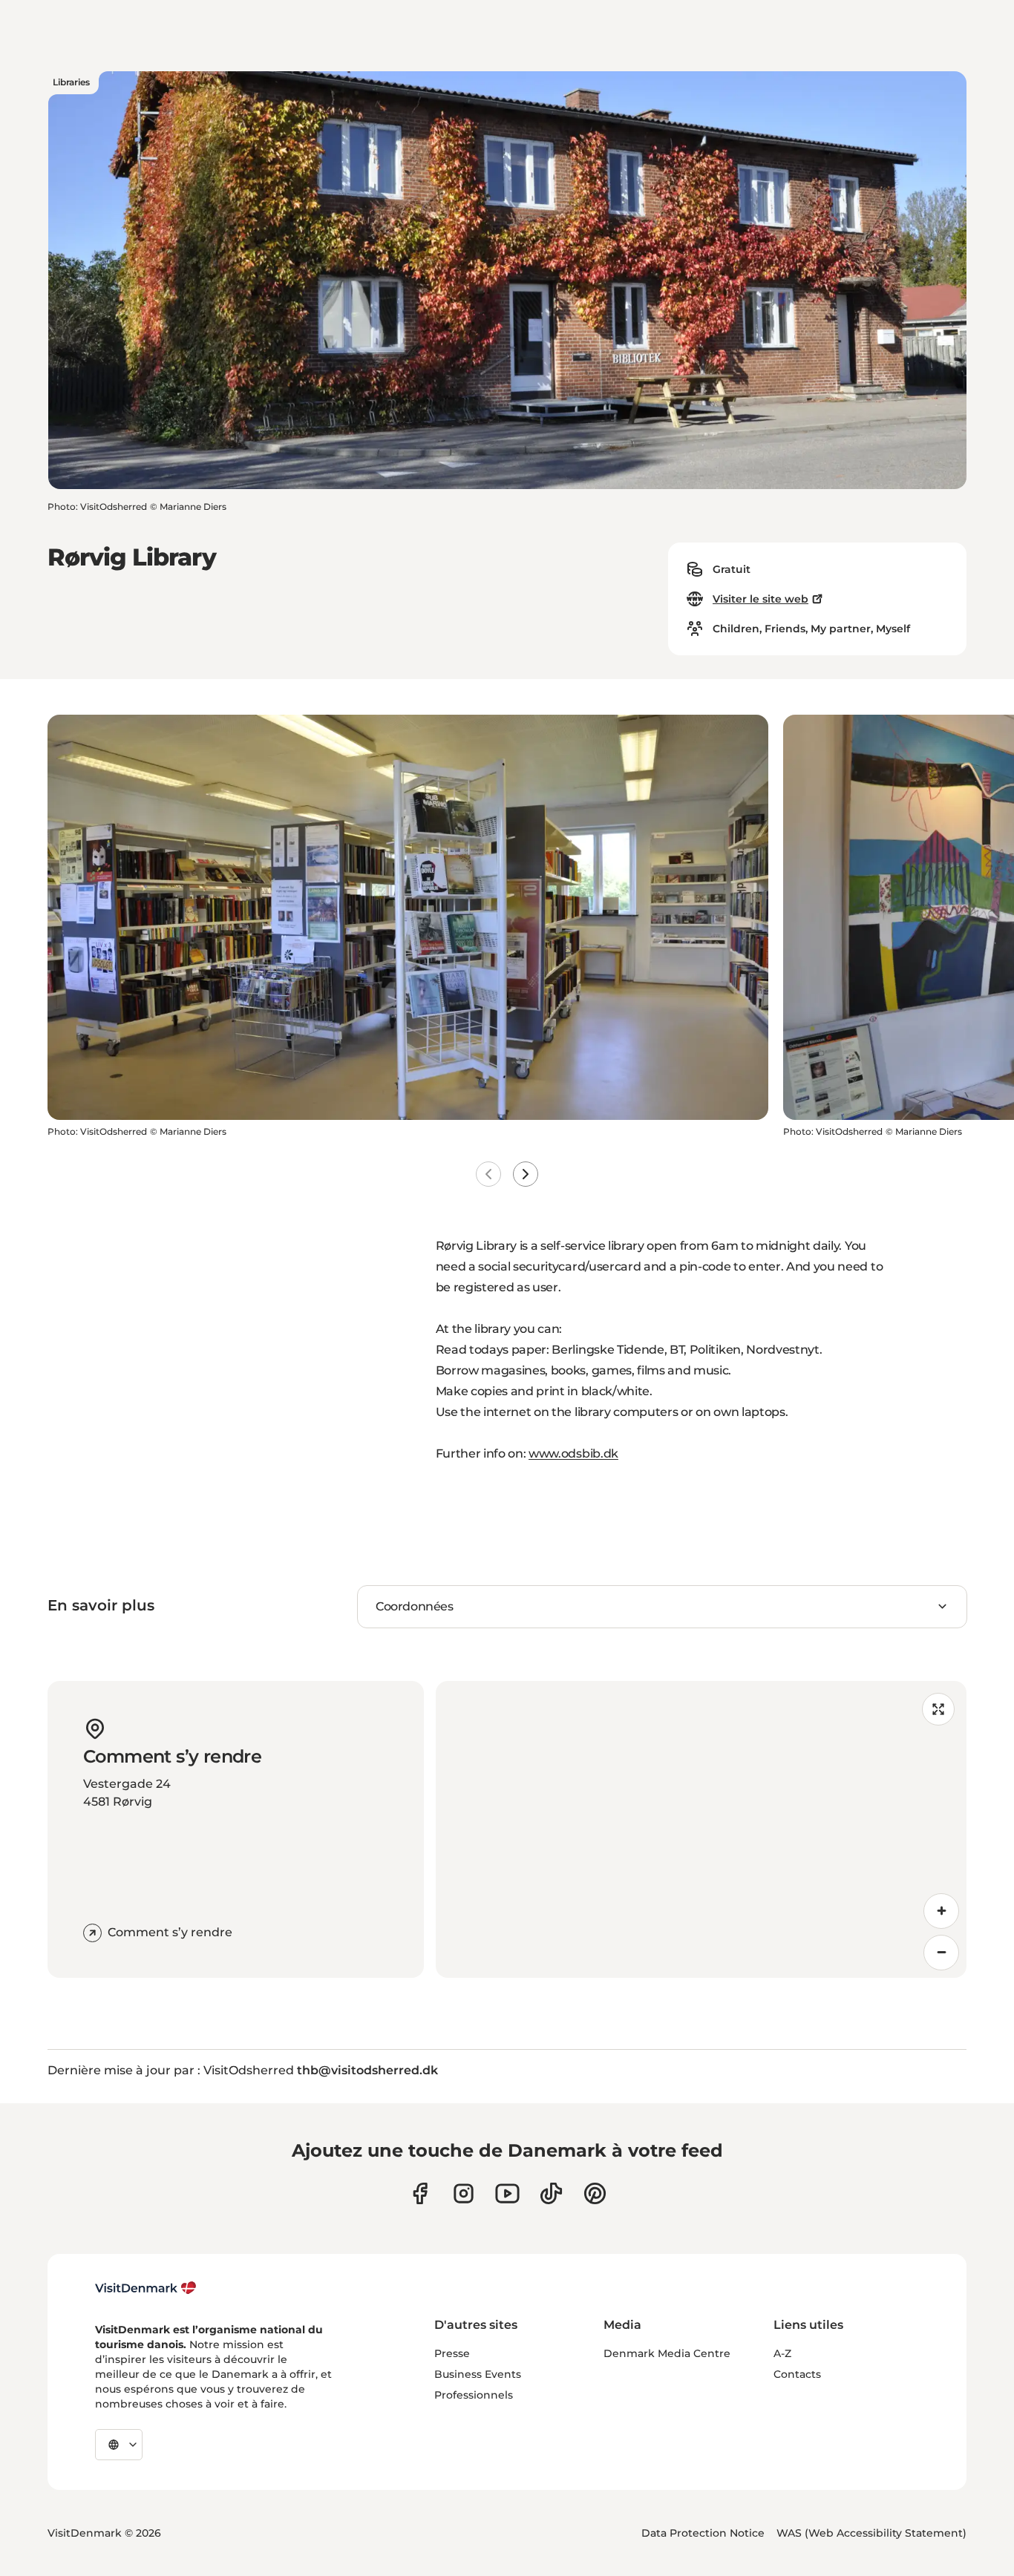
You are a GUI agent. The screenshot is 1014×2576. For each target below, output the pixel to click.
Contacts (797, 2374)
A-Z (782, 2353)
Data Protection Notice (703, 2533)
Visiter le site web (760, 599)
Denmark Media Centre (667, 2353)
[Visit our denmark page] (420, 2193)
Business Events (478, 2374)
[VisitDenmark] (146, 2288)
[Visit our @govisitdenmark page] (551, 2193)
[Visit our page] (464, 2193)
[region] (701, 1829)
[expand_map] (938, 1709)
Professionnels (474, 2395)
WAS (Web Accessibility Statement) (871, 2533)
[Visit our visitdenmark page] (507, 2193)
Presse (452, 2353)
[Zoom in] (941, 1911)
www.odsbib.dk (573, 1453)
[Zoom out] (941, 1953)
